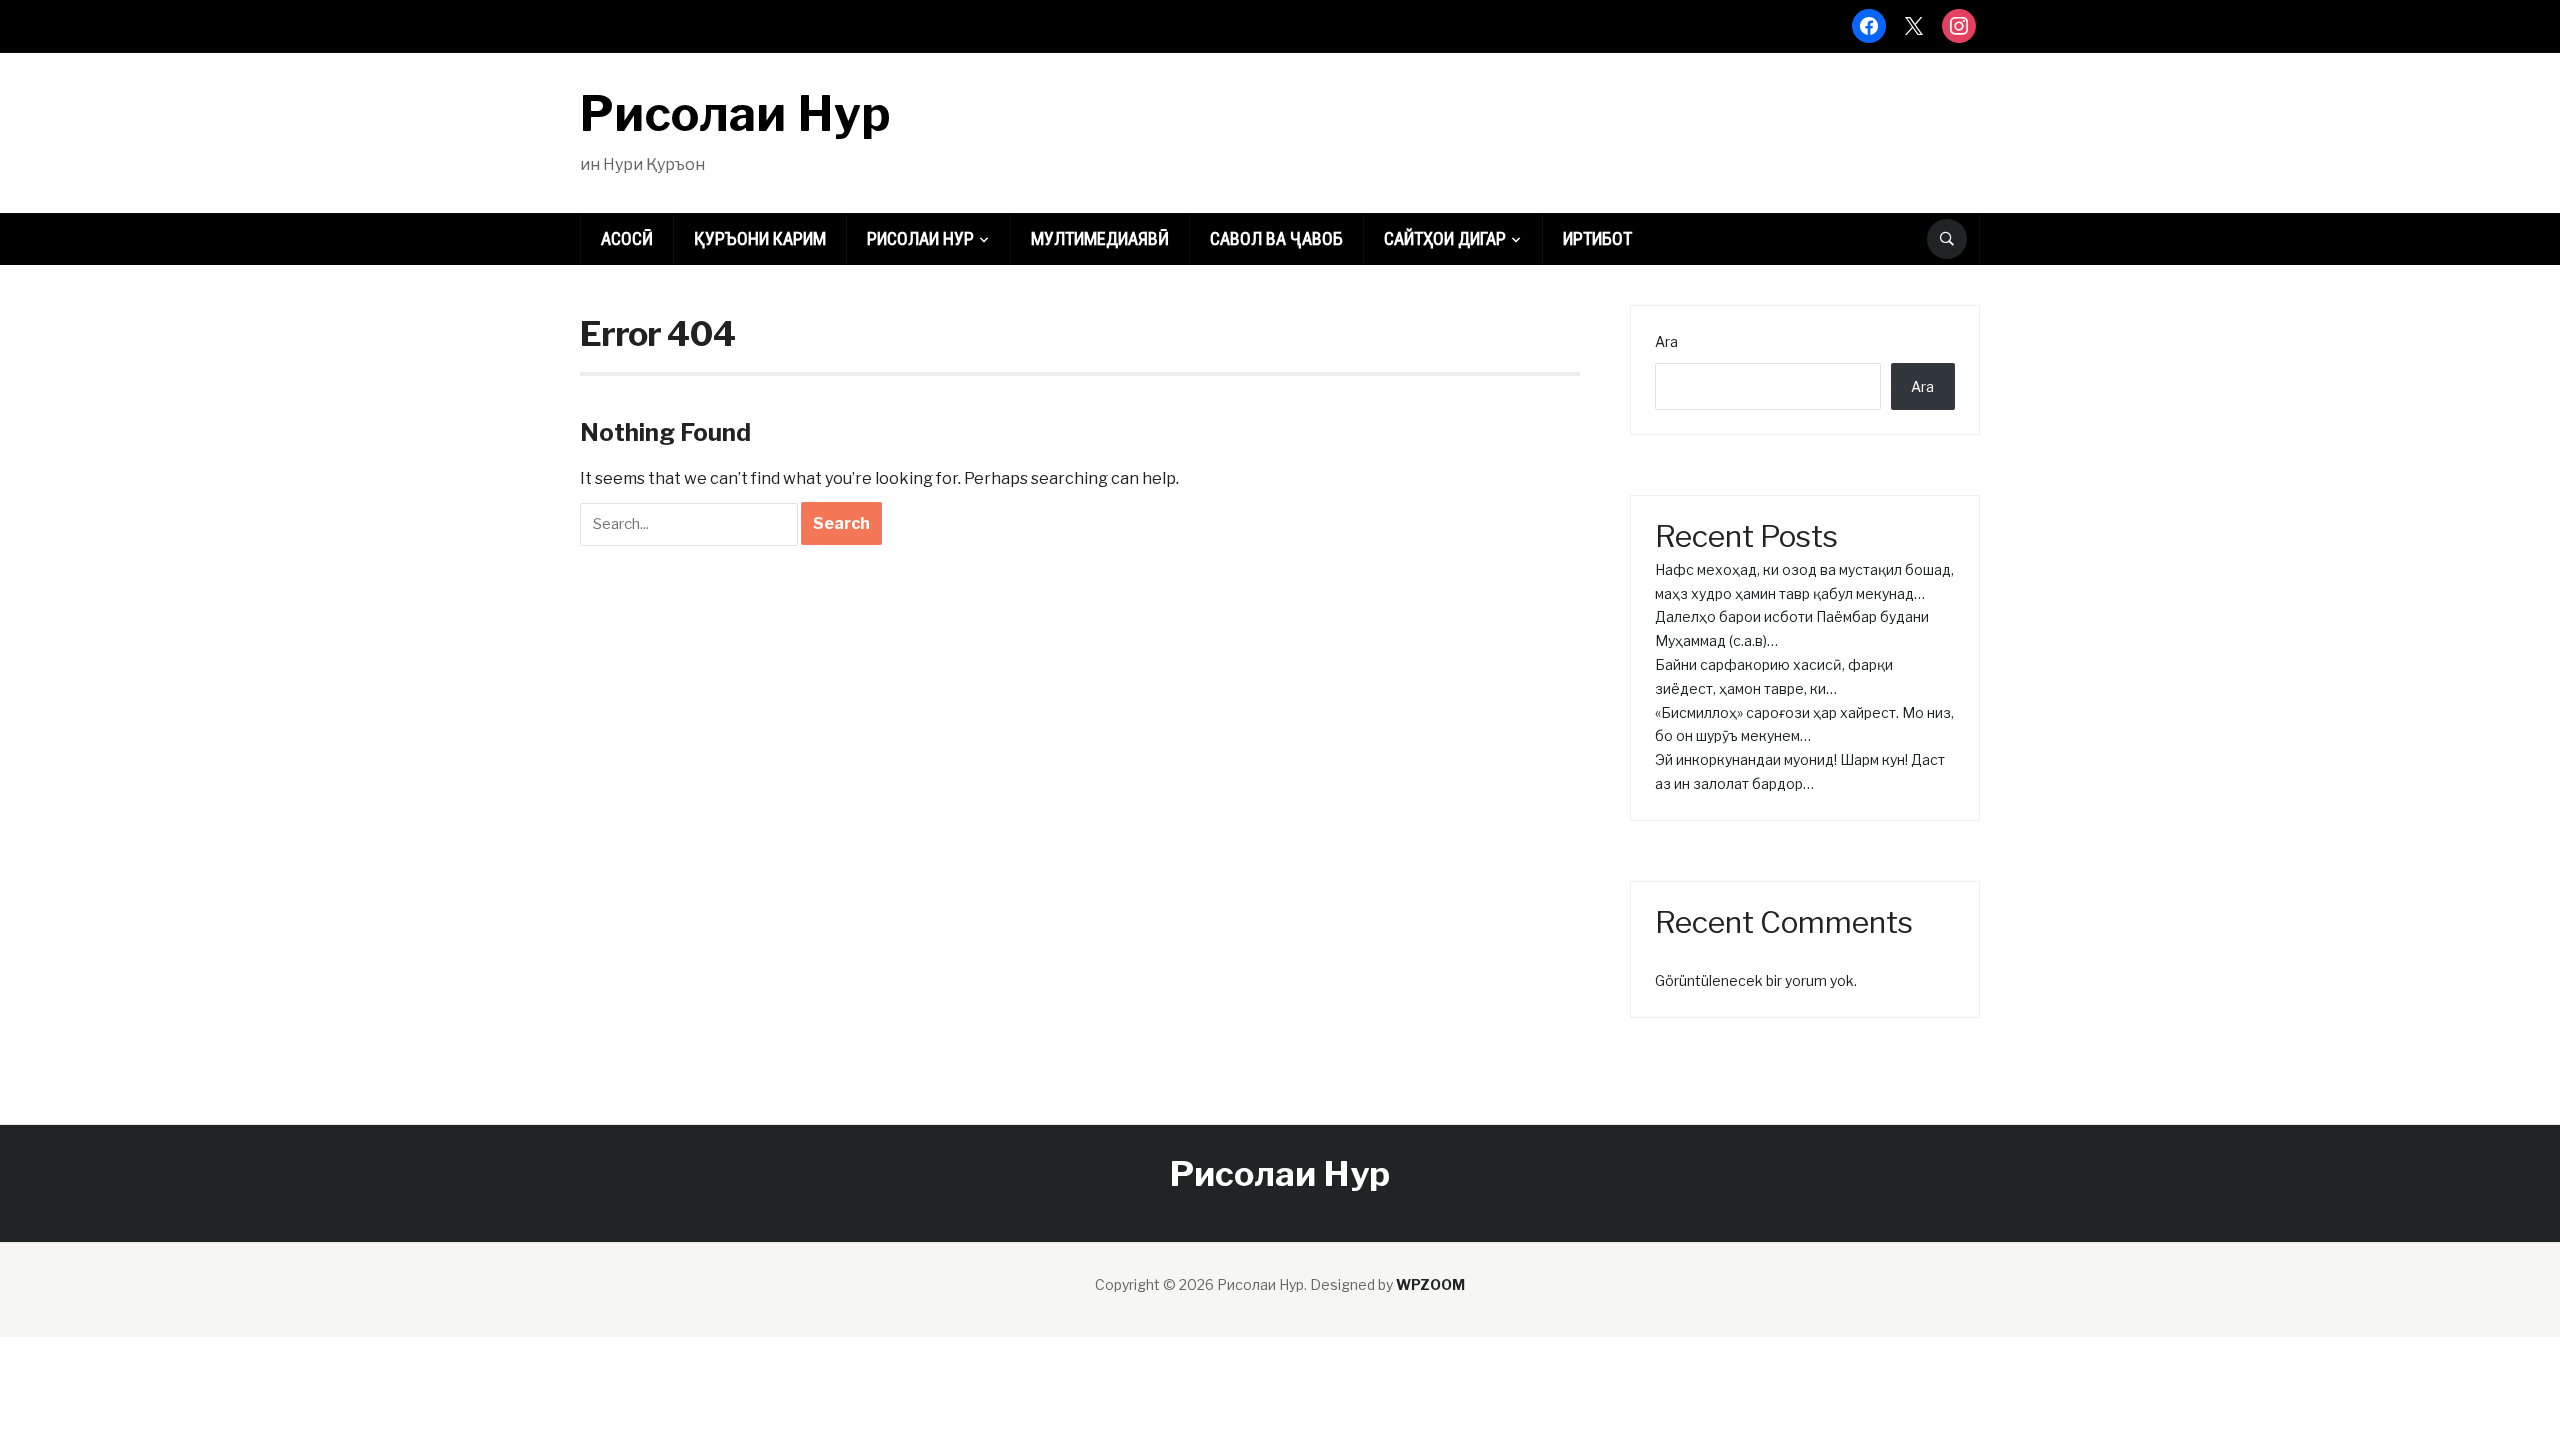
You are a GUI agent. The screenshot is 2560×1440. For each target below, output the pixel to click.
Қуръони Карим (760, 238)
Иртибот (1597, 238)
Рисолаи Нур (735, 114)
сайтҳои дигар (1445, 238)
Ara (1666, 341)
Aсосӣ (627, 238)
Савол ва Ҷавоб (1276, 238)
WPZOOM (1430, 1284)
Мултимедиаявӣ (1100, 238)
